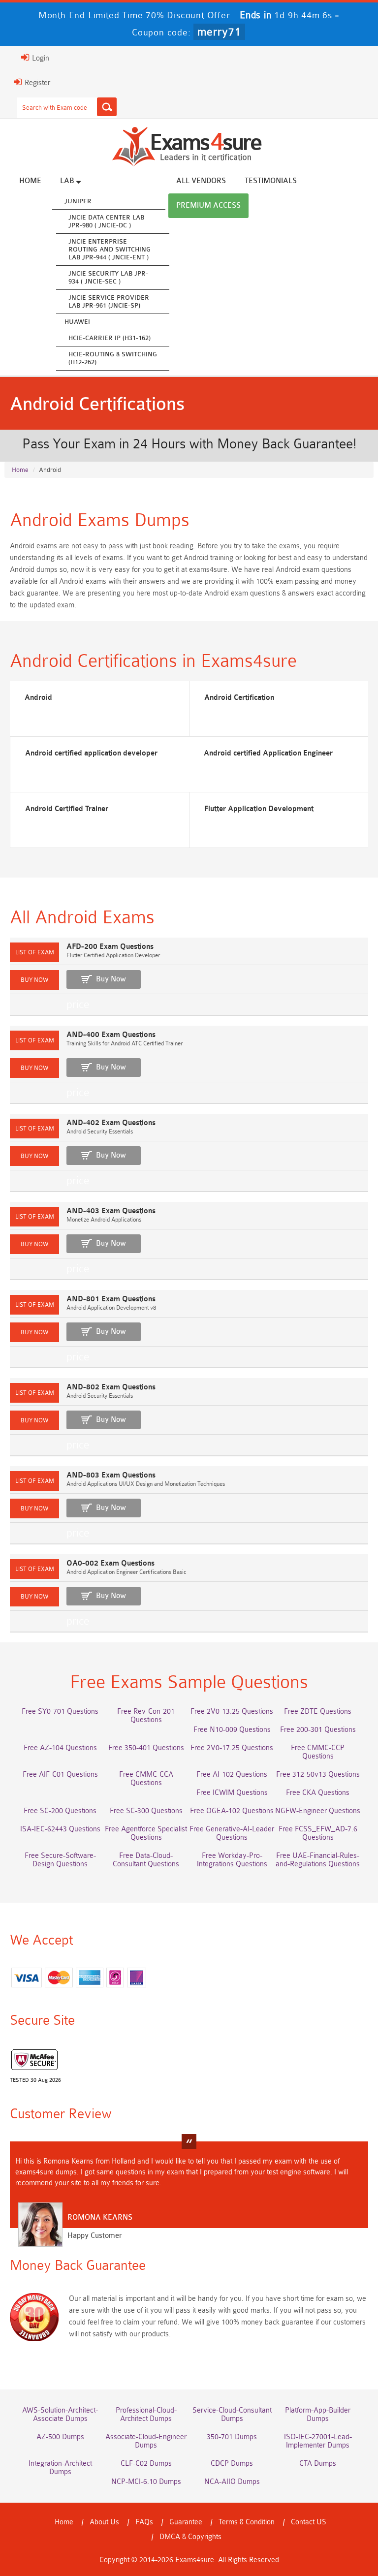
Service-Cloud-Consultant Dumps (232, 2415)
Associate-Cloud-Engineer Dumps (146, 2441)
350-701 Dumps (232, 2437)
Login (40, 58)
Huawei (77, 322)
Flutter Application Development (259, 809)
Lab (68, 181)
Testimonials (271, 181)
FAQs (144, 2522)
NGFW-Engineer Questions (318, 1811)
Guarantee (186, 2522)
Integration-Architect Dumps (60, 2468)
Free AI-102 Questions (232, 1775)
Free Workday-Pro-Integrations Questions (232, 1860)
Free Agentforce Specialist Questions (146, 1833)
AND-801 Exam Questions (111, 1299)
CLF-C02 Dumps (146, 2464)
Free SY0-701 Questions (60, 1712)
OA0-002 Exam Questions (110, 1563)
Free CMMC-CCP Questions (318, 1752)
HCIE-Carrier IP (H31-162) (110, 338)
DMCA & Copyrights (190, 2537)
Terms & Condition (247, 2522)
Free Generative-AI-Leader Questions (232, 1833)
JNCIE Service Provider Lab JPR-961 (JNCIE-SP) (109, 301)
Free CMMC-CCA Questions (146, 1779)
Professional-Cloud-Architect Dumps (146, 2415)
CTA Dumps (318, 2464)
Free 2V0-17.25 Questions (232, 1748)
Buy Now (111, 979)
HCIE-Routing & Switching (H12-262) (113, 358)
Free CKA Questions (318, 1793)
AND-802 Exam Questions (111, 1387)
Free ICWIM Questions (232, 1793)
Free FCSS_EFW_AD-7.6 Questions (318, 1833)
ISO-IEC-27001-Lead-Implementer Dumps (318, 2441)
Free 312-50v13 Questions (318, 1775)
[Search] (107, 107)
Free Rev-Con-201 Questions (146, 1716)
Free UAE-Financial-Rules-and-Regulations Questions (318, 1860)
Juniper (78, 201)
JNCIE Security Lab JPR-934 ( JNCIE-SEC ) (108, 277)
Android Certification (239, 698)
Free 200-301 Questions (318, 1730)
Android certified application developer (91, 753)
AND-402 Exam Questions (111, 1123)
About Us (104, 2522)
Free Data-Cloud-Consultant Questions (146, 1860)
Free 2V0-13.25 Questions (232, 1712)
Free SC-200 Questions (60, 1811)
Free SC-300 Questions (146, 1811)
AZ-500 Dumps (60, 2437)
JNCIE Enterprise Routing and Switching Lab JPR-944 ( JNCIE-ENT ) (110, 249)
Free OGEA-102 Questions (232, 1811)
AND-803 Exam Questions (111, 1475)
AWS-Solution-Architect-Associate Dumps (60, 2415)
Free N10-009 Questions (232, 1730)
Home (30, 181)
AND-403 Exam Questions (111, 1211)
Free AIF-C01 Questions (60, 1775)
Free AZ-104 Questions (60, 1748)
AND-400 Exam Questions (111, 1035)
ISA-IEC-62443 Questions (60, 1829)
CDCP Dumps (232, 2464)
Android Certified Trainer (67, 809)
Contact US (309, 2522)
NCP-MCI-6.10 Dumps (146, 2482)
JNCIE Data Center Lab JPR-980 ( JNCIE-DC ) (106, 221)
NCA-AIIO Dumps (232, 2482)
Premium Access (208, 205)
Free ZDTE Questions (318, 1712)
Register (36, 83)
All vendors (201, 181)
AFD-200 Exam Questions (110, 947)
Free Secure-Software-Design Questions (60, 1860)
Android (38, 698)
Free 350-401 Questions (146, 1748)
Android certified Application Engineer (268, 753)
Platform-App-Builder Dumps (318, 2415)
